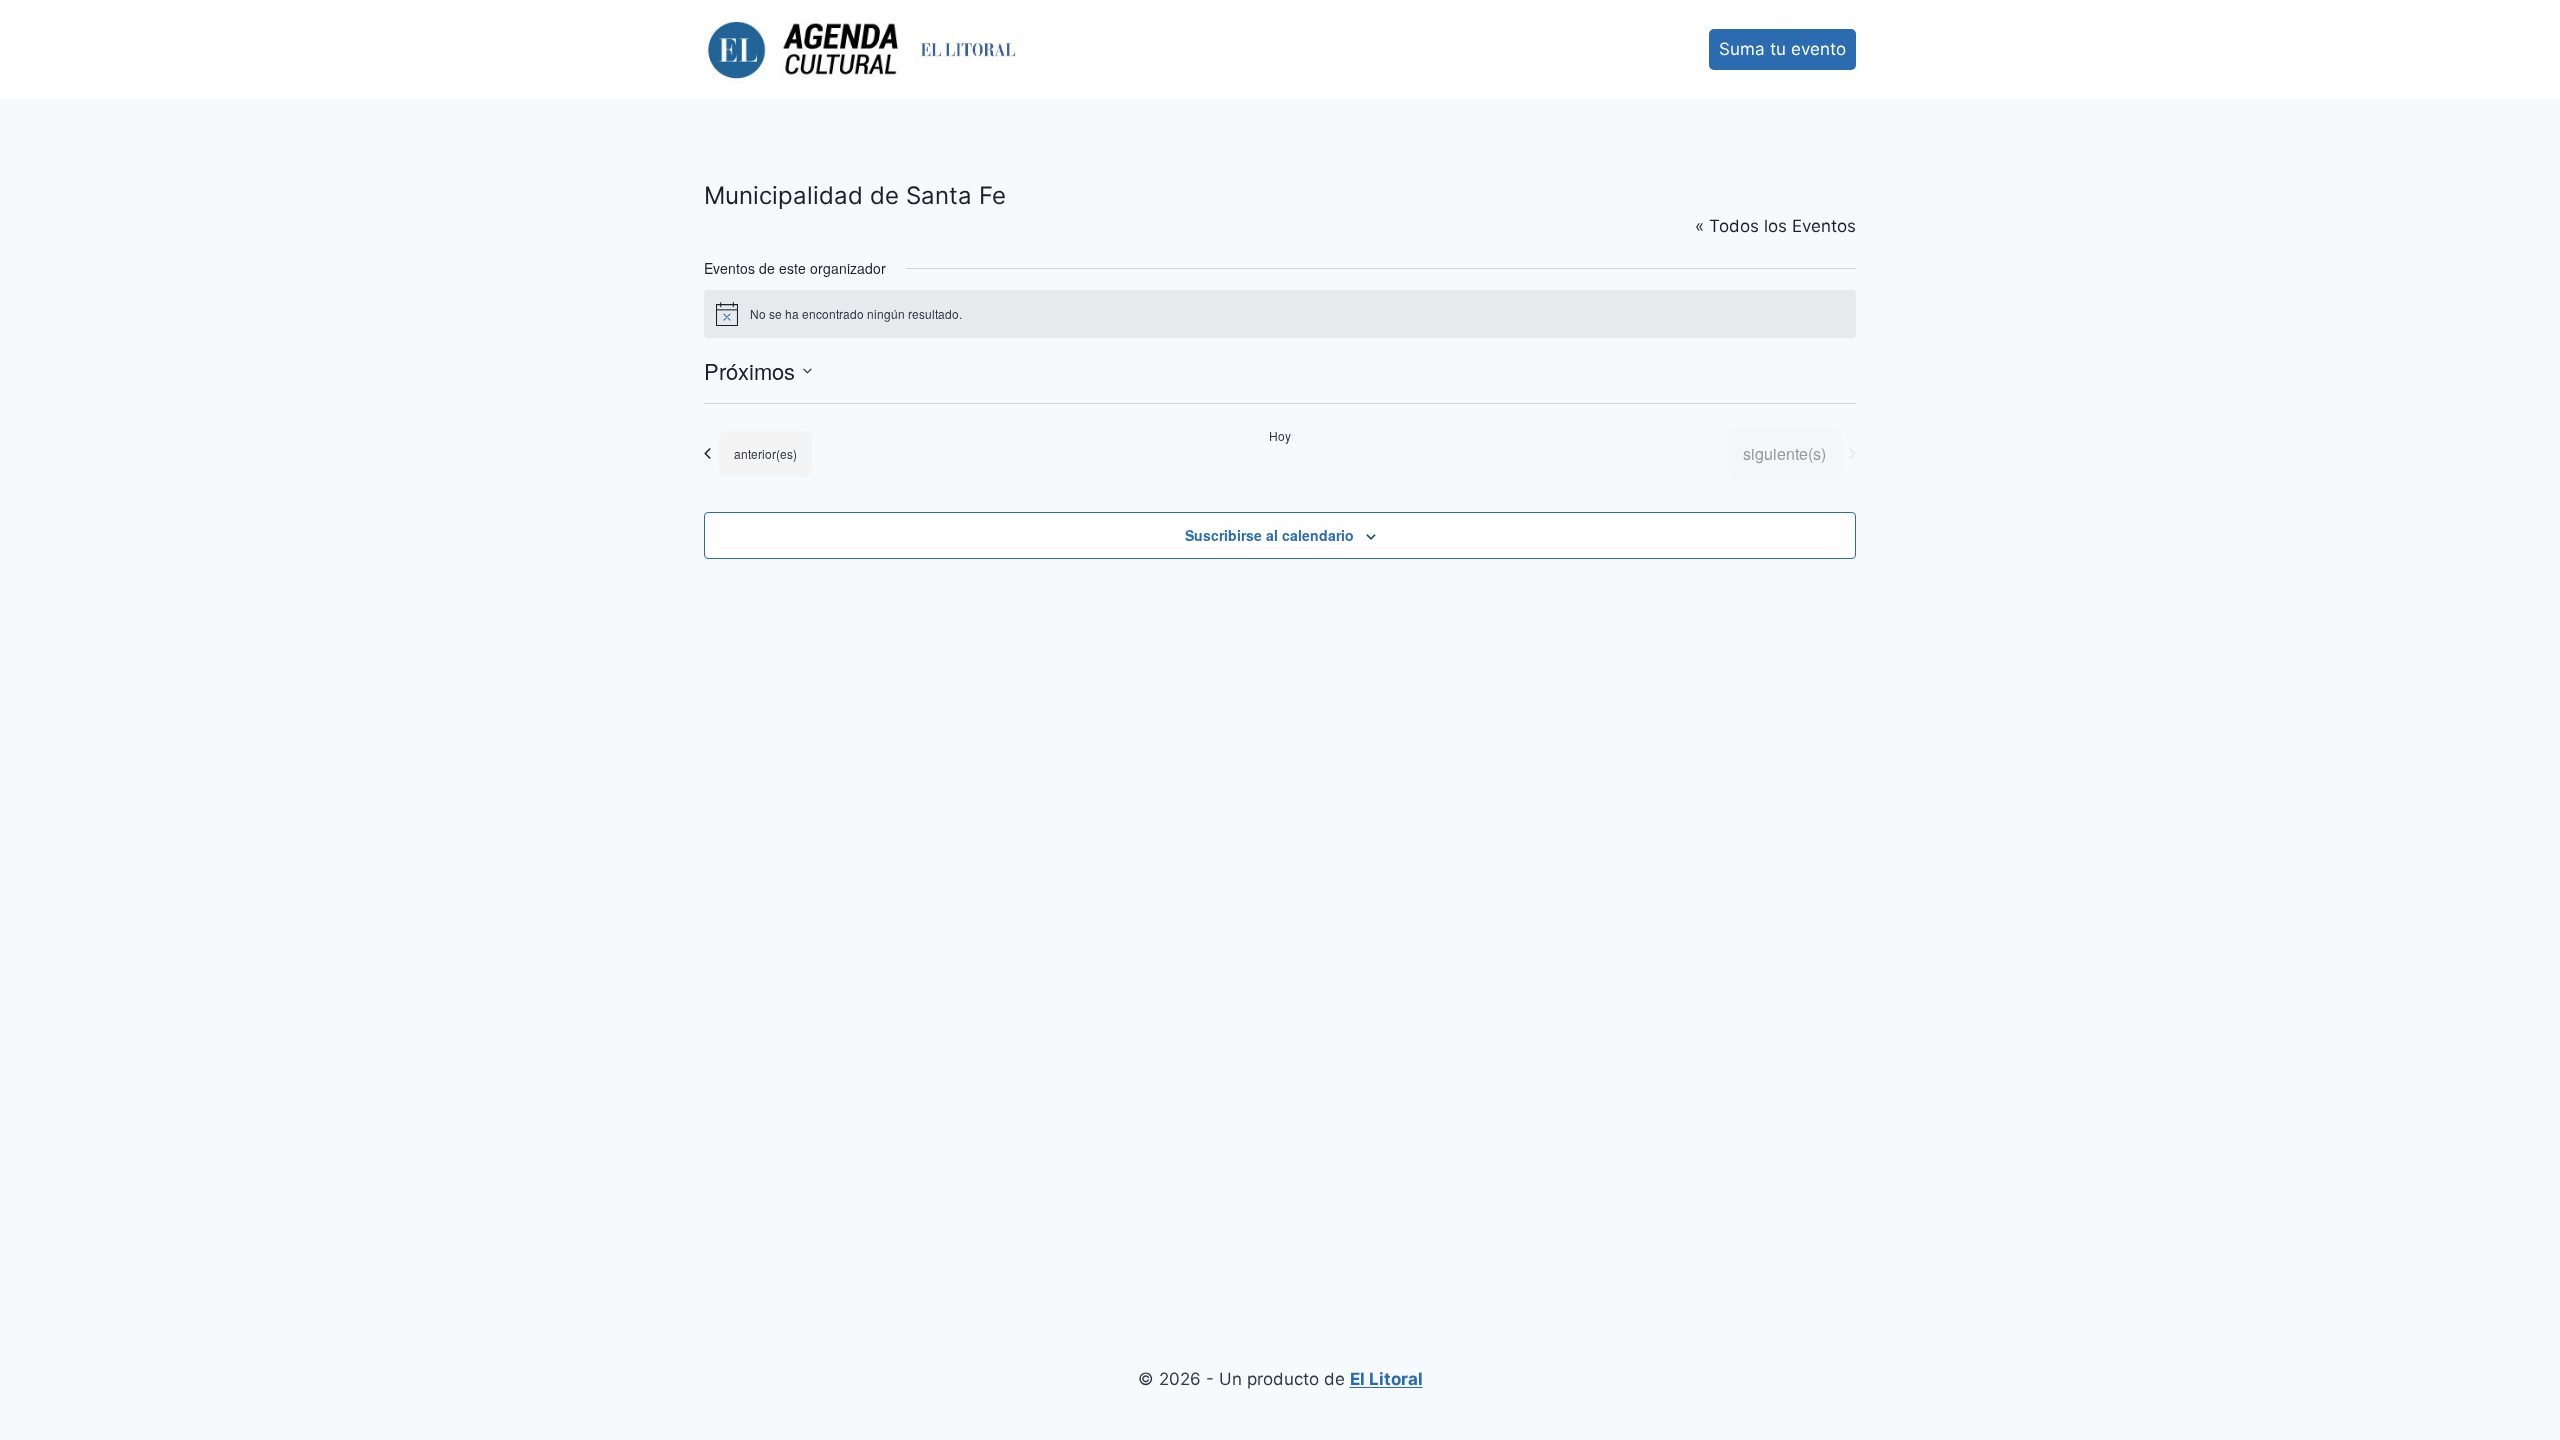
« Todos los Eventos (1775, 226)
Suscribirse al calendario (1269, 535)
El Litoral (1386, 1379)
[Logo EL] (968, 49)
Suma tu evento (1782, 49)
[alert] (1280, 314)
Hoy (1280, 436)
